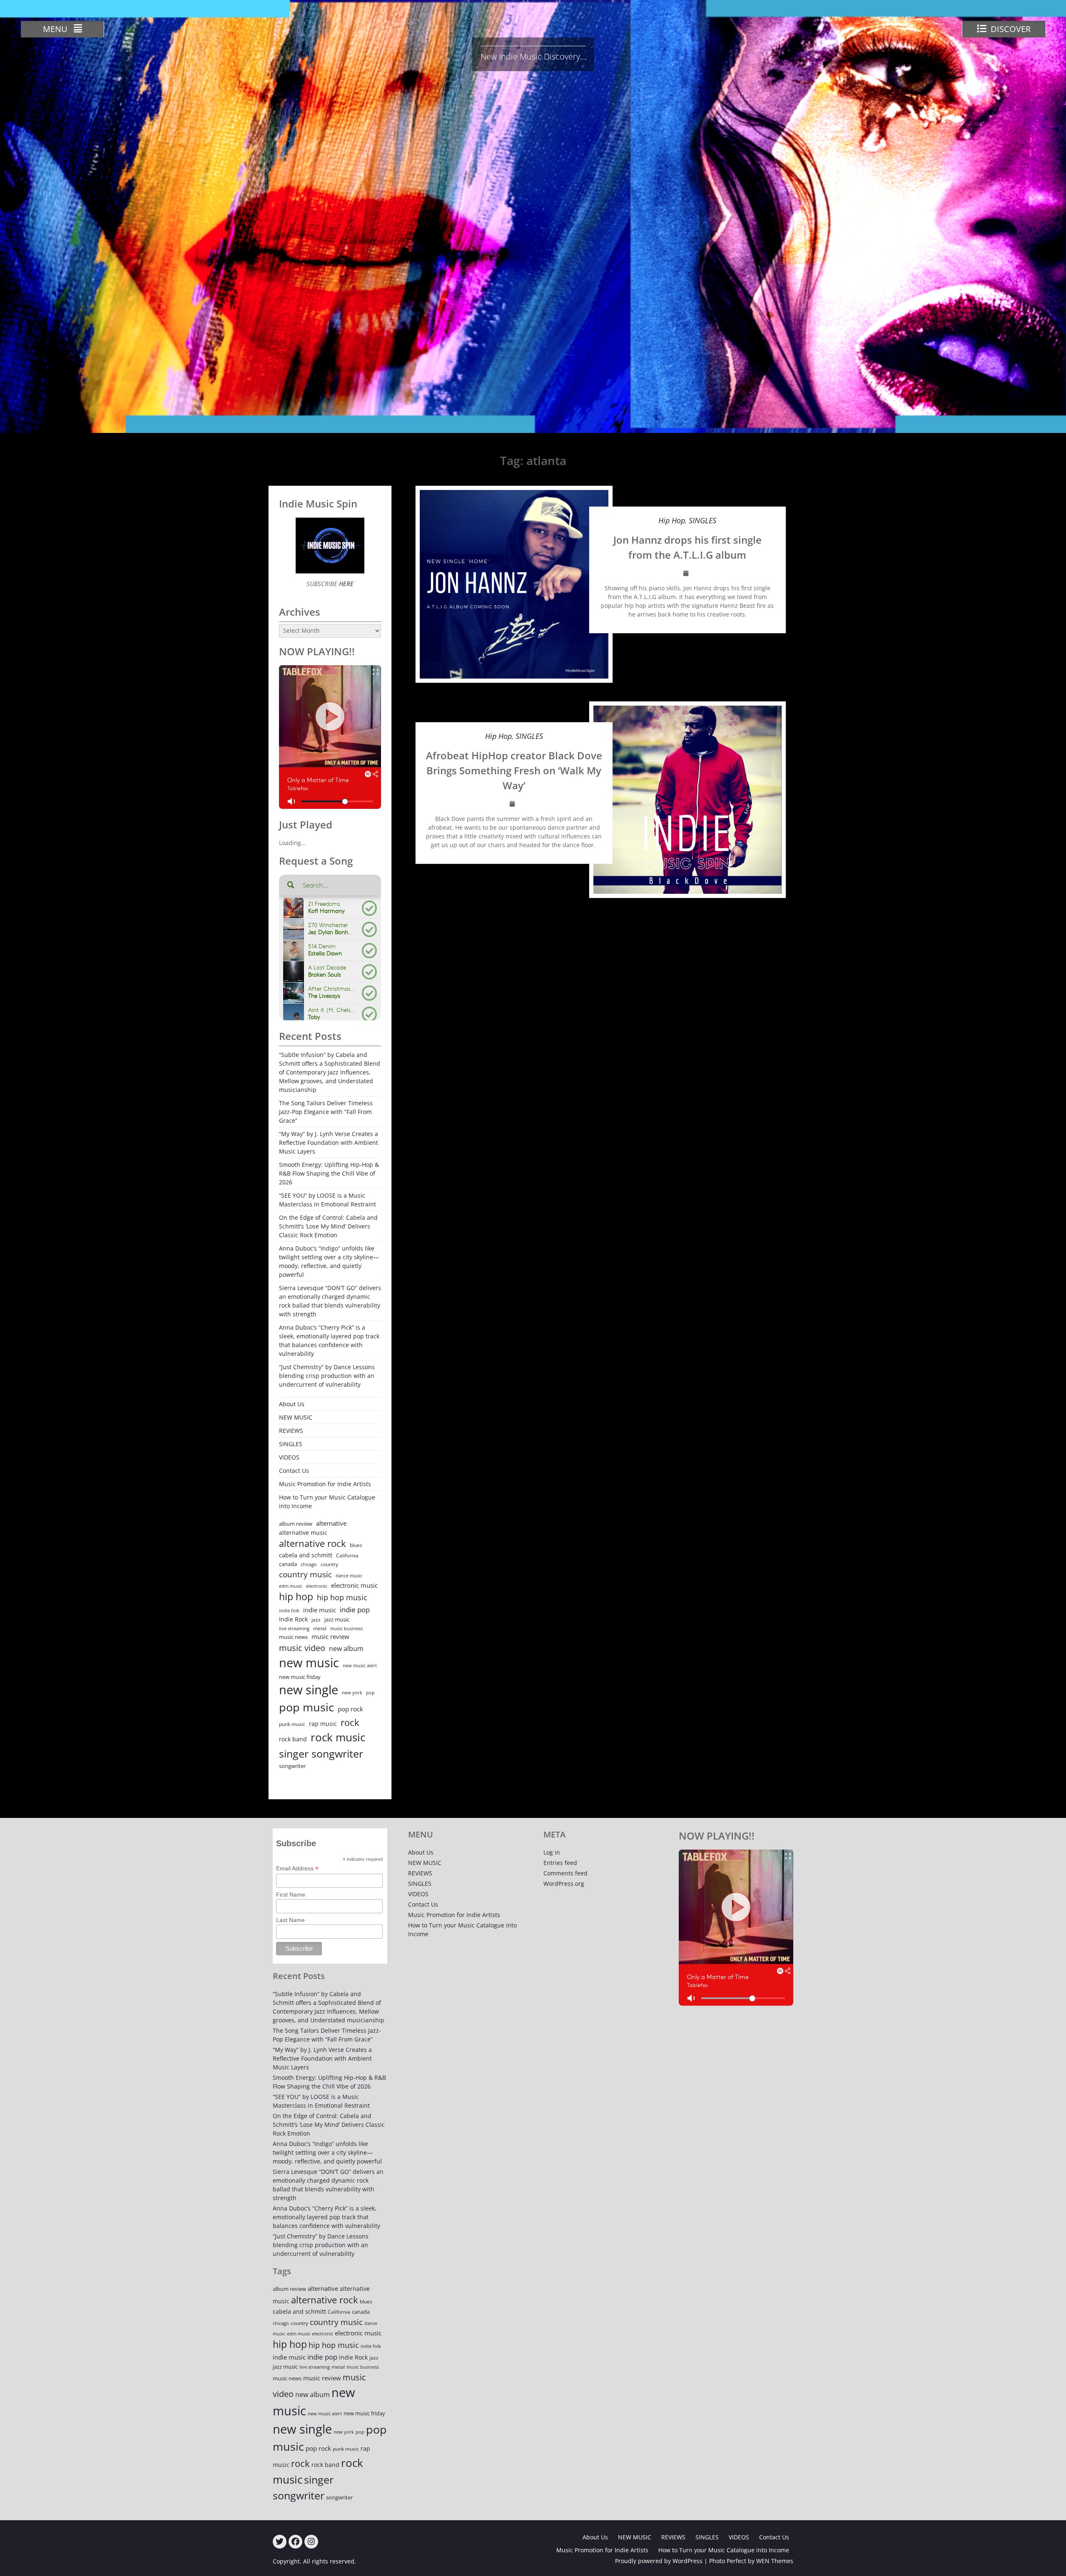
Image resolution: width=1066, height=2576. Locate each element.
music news (293, 1637)
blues (356, 1545)
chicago (309, 1564)
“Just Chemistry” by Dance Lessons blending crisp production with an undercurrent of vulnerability (327, 1376)
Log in (552, 1852)
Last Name (290, 1920)
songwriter (292, 1766)
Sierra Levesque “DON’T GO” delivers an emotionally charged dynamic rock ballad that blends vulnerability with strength (330, 1301)
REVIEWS (291, 1431)
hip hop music (342, 1597)
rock (350, 1722)
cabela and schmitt (306, 1555)
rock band (293, 1739)
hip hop (296, 1597)
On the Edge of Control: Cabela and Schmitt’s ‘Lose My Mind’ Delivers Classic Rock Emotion (328, 1226)
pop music (306, 1707)
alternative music (303, 1533)
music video (302, 1648)
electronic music (354, 1585)
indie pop (355, 1610)
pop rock (350, 1709)
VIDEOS (289, 1457)
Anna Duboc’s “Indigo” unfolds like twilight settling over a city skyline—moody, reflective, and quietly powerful (329, 1261)
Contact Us (294, 1471)
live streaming (294, 1628)
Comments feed (565, 1873)
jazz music (337, 1619)
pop (370, 1692)
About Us (292, 1404)
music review (330, 1636)
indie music (320, 1610)
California (347, 1555)
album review (296, 1524)
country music (305, 1574)
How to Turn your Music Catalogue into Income (327, 1502)
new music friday (300, 1677)
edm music (291, 1586)
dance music (349, 1575)
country (329, 1564)
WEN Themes (775, 2561)
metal (320, 1628)
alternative (331, 1523)
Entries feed (560, 1863)
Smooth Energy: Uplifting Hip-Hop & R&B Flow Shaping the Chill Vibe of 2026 (329, 1173)
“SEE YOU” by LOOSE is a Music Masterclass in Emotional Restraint (328, 1200)
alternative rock (313, 1543)
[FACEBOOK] (295, 2542)
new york (352, 1692)
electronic (317, 1586)
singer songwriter (321, 1753)
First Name (291, 1895)
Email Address (297, 1869)
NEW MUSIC (296, 1417)
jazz (316, 1620)
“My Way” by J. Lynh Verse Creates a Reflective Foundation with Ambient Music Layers (329, 1143)
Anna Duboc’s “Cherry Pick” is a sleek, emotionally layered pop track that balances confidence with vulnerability (329, 1340)
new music (309, 1663)
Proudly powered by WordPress (659, 2561)
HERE (345, 584)
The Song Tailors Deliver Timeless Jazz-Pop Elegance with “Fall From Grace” (326, 1112)
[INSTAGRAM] (311, 2542)
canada (288, 1564)
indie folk (289, 1610)
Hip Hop (672, 520)
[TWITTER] (280, 2542)
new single (309, 1690)
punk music (292, 1724)
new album (346, 1649)
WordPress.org (564, 1884)
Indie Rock (293, 1619)
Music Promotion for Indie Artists (325, 1484)
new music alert (360, 1665)
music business (346, 1628)
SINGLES (702, 520)
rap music (323, 1724)
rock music (338, 1737)
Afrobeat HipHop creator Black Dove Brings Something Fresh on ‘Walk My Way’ (514, 770)
